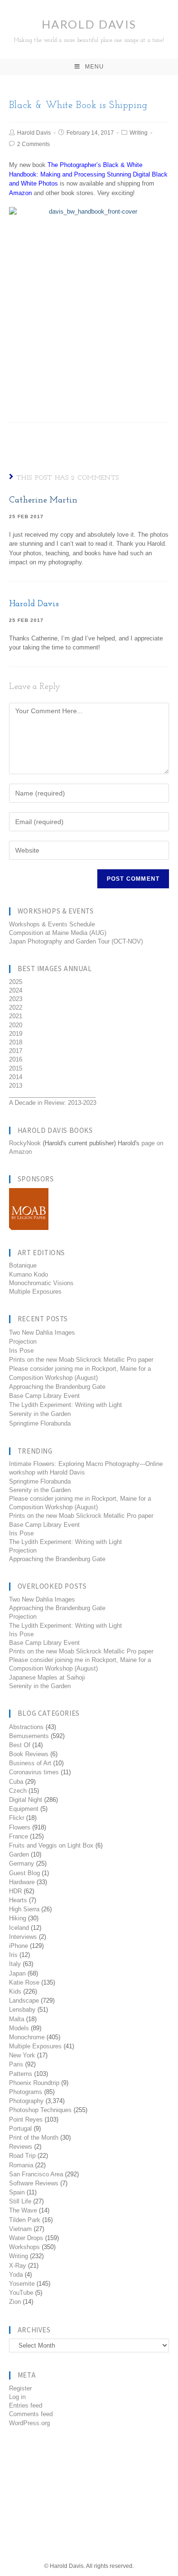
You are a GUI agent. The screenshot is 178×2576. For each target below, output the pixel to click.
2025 (16, 982)
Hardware (22, 1882)
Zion (15, 2302)
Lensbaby (22, 2010)
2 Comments (33, 144)
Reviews (21, 2147)
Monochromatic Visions (41, 1283)
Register (20, 2388)
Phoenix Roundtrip (34, 2083)
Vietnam (20, 2229)
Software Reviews (34, 2183)
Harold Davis (89, 30)
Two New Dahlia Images (42, 1332)
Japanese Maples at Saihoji (47, 1677)
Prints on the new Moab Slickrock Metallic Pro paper (81, 1360)
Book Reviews (29, 1754)
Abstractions (26, 1727)
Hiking (18, 1918)
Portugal (20, 2129)
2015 (16, 1068)
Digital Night (26, 1800)
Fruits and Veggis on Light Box (51, 1845)
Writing (139, 133)
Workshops (24, 2247)
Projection (23, 1342)
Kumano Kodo (28, 1274)
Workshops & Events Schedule (52, 924)
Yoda (16, 2275)
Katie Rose (24, 1982)
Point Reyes (26, 2119)
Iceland (19, 1928)
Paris (16, 2064)
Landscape (24, 2001)
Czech (18, 1791)
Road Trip (22, 2156)
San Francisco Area (36, 2174)
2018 (16, 1042)
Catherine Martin (43, 501)
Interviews (23, 1937)
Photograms (26, 2092)
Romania (21, 2165)
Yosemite (22, 2284)
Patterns (21, 2074)
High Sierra (24, 1909)
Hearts (18, 1900)
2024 (16, 990)
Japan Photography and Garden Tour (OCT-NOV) (76, 941)
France (19, 1836)
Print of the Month (34, 2138)
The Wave (23, 2210)
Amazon (20, 193)
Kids (15, 1991)
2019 (16, 1034)
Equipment (24, 1809)
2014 (16, 1077)
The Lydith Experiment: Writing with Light (66, 1405)
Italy (15, 1964)
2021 (16, 1016)
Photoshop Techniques (40, 2110)
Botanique (23, 1265)
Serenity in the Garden (40, 1414)
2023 (16, 999)
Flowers (20, 1827)
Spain (17, 2192)
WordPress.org (29, 2423)
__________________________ (52, 1094)
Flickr (17, 1818)
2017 (16, 1051)
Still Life (20, 2201)
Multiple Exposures (35, 1292)
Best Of (20, 1745)
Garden (19, 1854)
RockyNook (25, 1143)
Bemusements (29, 1736)
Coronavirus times (34, 1772)
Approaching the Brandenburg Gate (57, 1387)
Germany (22, 1863)
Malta (17, 2019)
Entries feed (26, 2405)
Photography (26, 2101)
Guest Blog (24, 1873)
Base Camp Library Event (44, 1396)
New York (22, 2055)
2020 (16, 1025)
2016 (16, 1059)
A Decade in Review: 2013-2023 (53, 1103)
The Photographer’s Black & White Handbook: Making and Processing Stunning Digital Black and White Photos (88, 174)
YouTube (21, 2293)
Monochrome (27, 2037)
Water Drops (26, 2238)
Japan (17, 1973)
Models (19, 2028)
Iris (13, 1955)
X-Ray (18, 2266)
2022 (16, 1008)
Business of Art (30, 1763)
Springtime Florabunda (40, 1423)
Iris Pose (21, 1351)
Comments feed (31, 2414)
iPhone (19, 1946)
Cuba (16, 1782)
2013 (16, 1086)
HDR (15, 1891)
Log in (17, 2397)
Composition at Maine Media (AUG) (58, 933)
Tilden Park (25, 2220)
